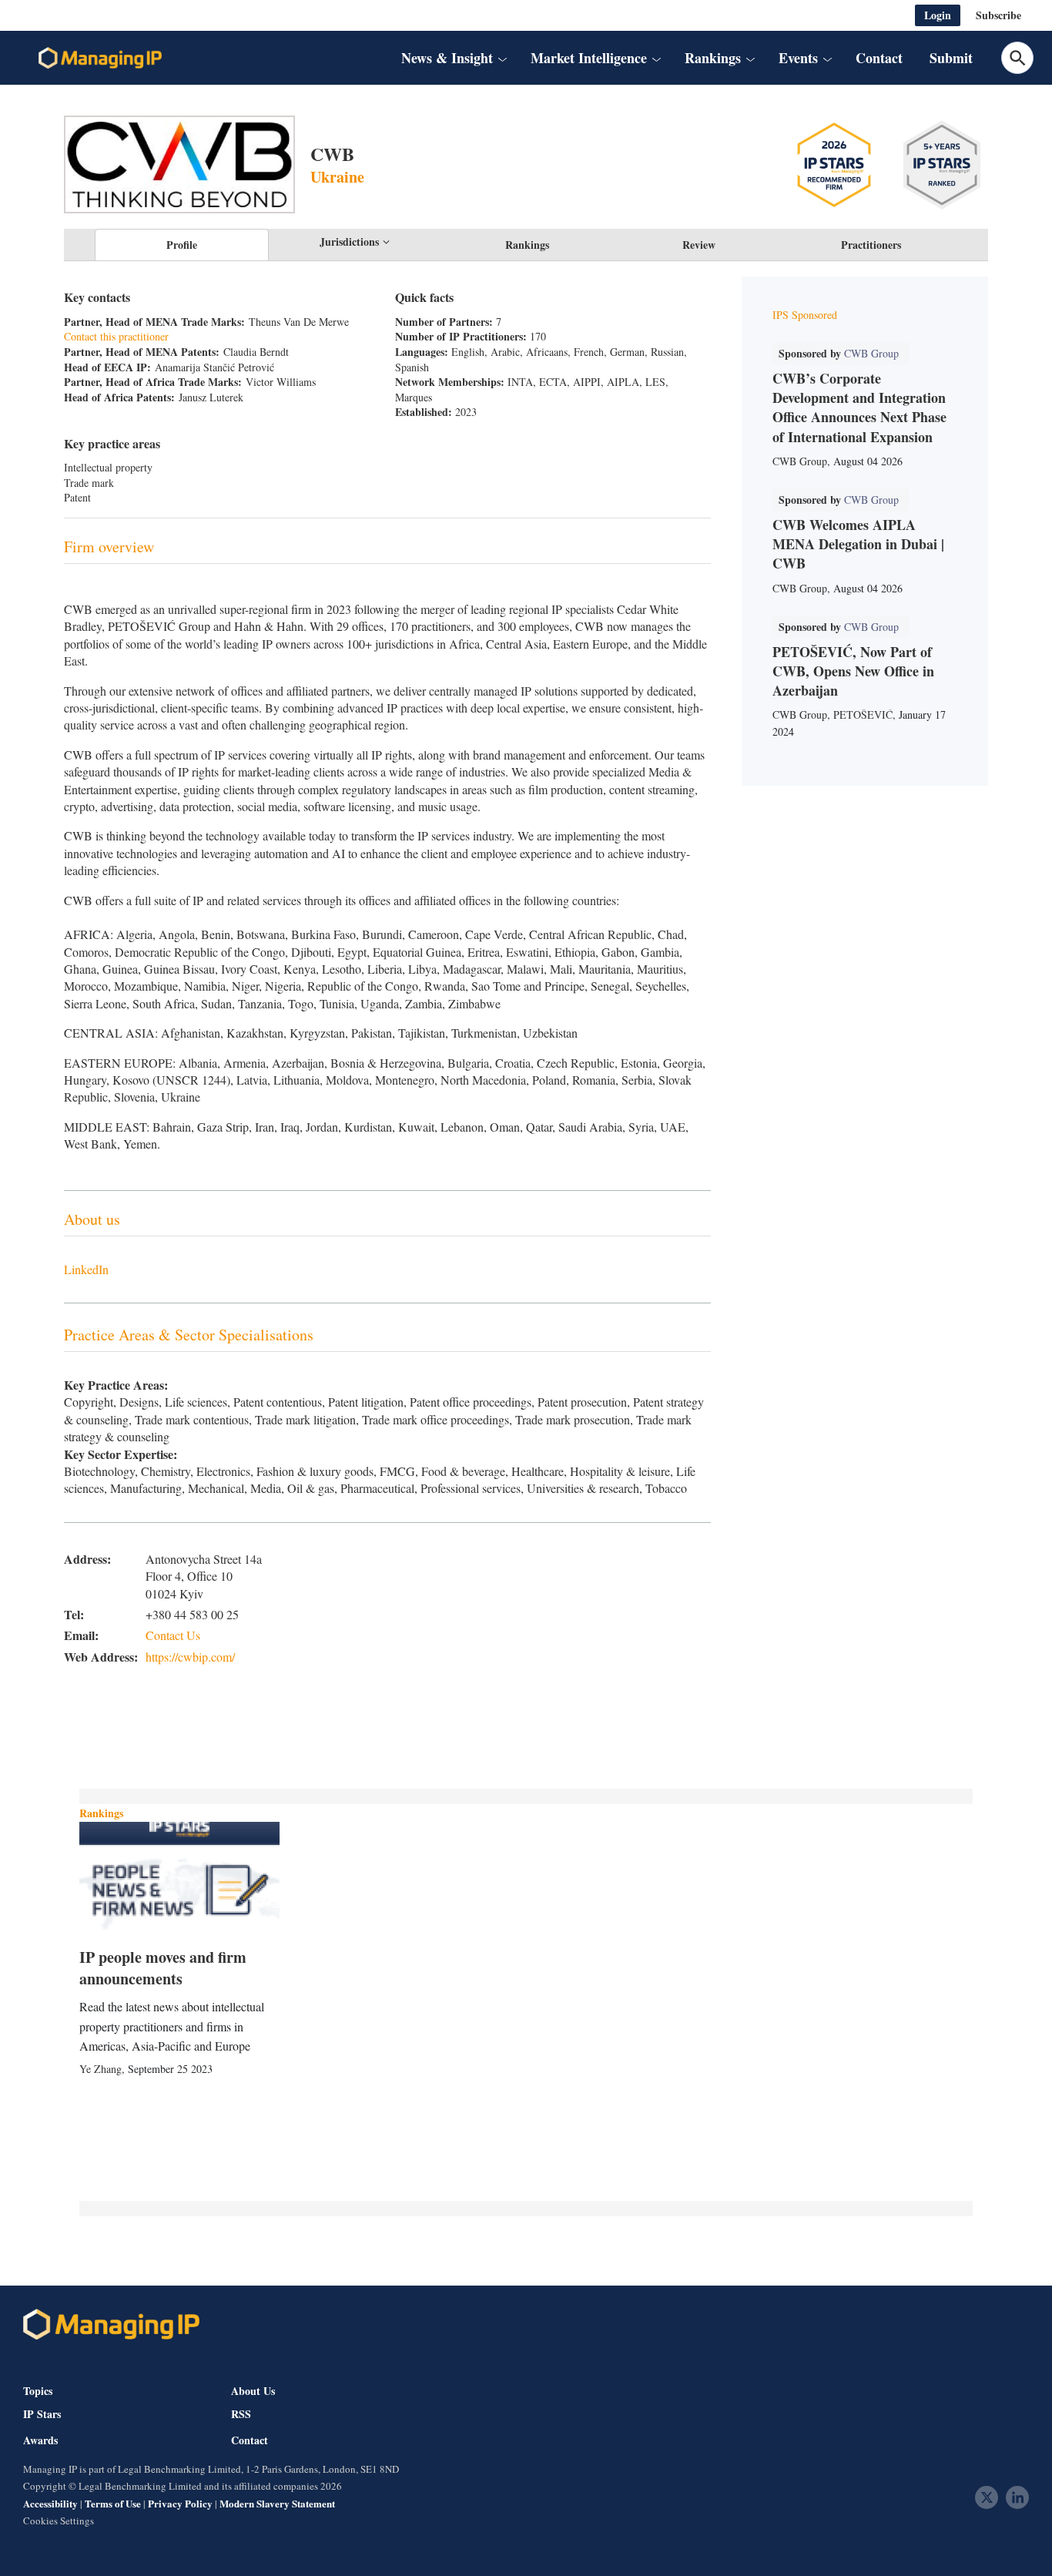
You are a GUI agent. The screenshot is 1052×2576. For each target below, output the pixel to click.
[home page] (100, 58)
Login (938, 15)
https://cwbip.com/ (190, 1657)
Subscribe (998, 15)
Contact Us (173, 1635)
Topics (38, 2391)
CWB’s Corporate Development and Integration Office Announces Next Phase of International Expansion (859, 408)
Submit (951, 58)
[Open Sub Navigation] (501, 58)
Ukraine (337, 177)
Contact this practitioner (116, 336)
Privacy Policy (180, 2503)
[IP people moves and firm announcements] (179, 1878)
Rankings (527, 245)
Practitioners (871, 245)
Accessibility (50, 2503)
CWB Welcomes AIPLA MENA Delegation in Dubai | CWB (858, 544)
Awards (40, 2440)
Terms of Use (113, 2503)
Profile (182, 245)
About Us (253, 2391)
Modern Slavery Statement (277, 2503)
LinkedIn (86, 1269)
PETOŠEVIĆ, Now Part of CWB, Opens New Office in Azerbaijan (853, 671)
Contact (879, 58)
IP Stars (42, 2414)
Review (699, 245)
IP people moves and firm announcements (163, 1968)
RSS (241, 2414)
